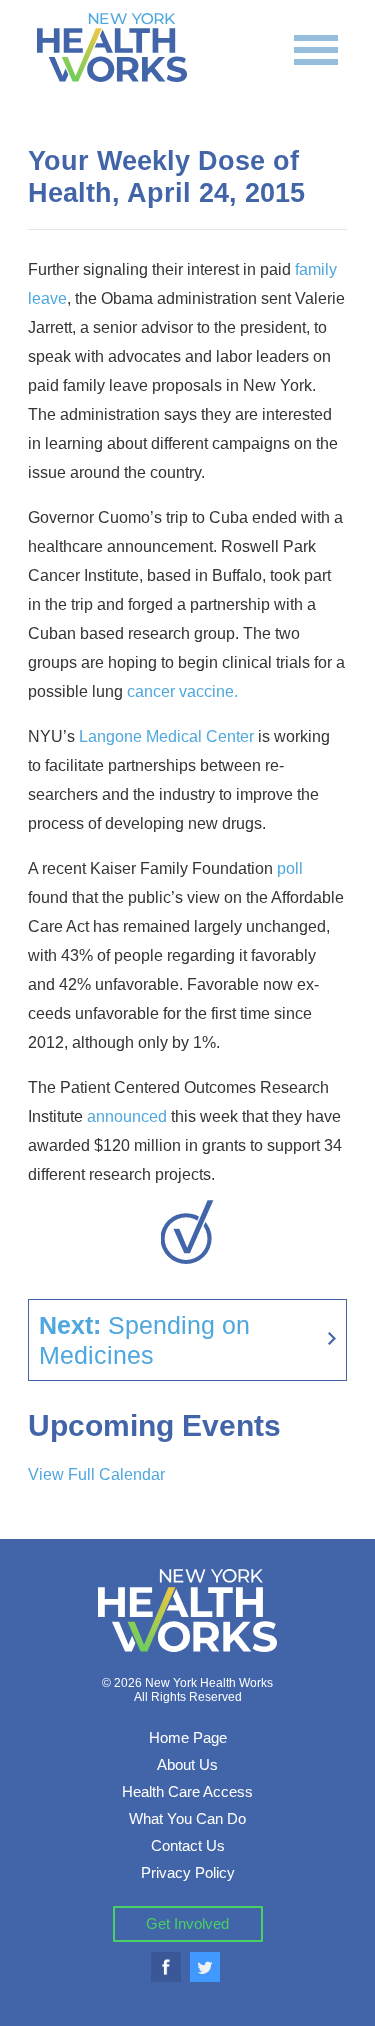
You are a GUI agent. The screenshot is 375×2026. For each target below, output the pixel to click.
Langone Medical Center (166, 736)
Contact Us (188, 1845)
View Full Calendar (96, 1474)
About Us (187, 1764)
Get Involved (187, 1923)
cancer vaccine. (182, 691)
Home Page (188, 1737)
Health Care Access (187, 1791)
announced (127, 1116)
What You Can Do (187, 1818)
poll (288, 868)
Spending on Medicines (144, 1340)
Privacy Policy (188, 1872)
